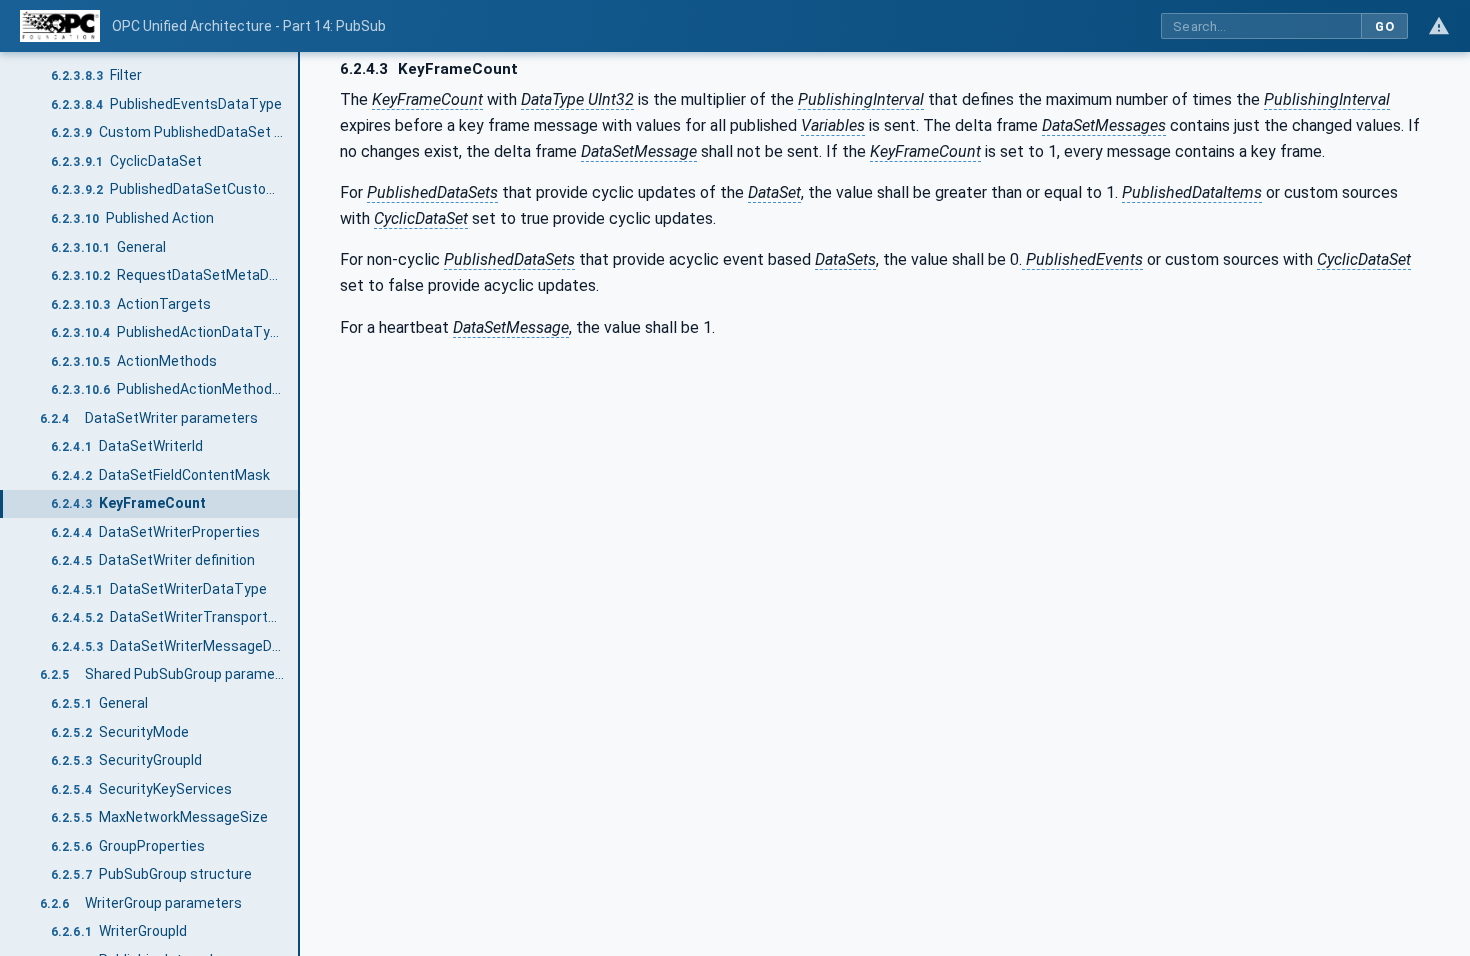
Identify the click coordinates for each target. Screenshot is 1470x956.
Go (1384, 26)
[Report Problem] (1439, 26)
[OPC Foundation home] (60, 26)
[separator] (300, 504)
